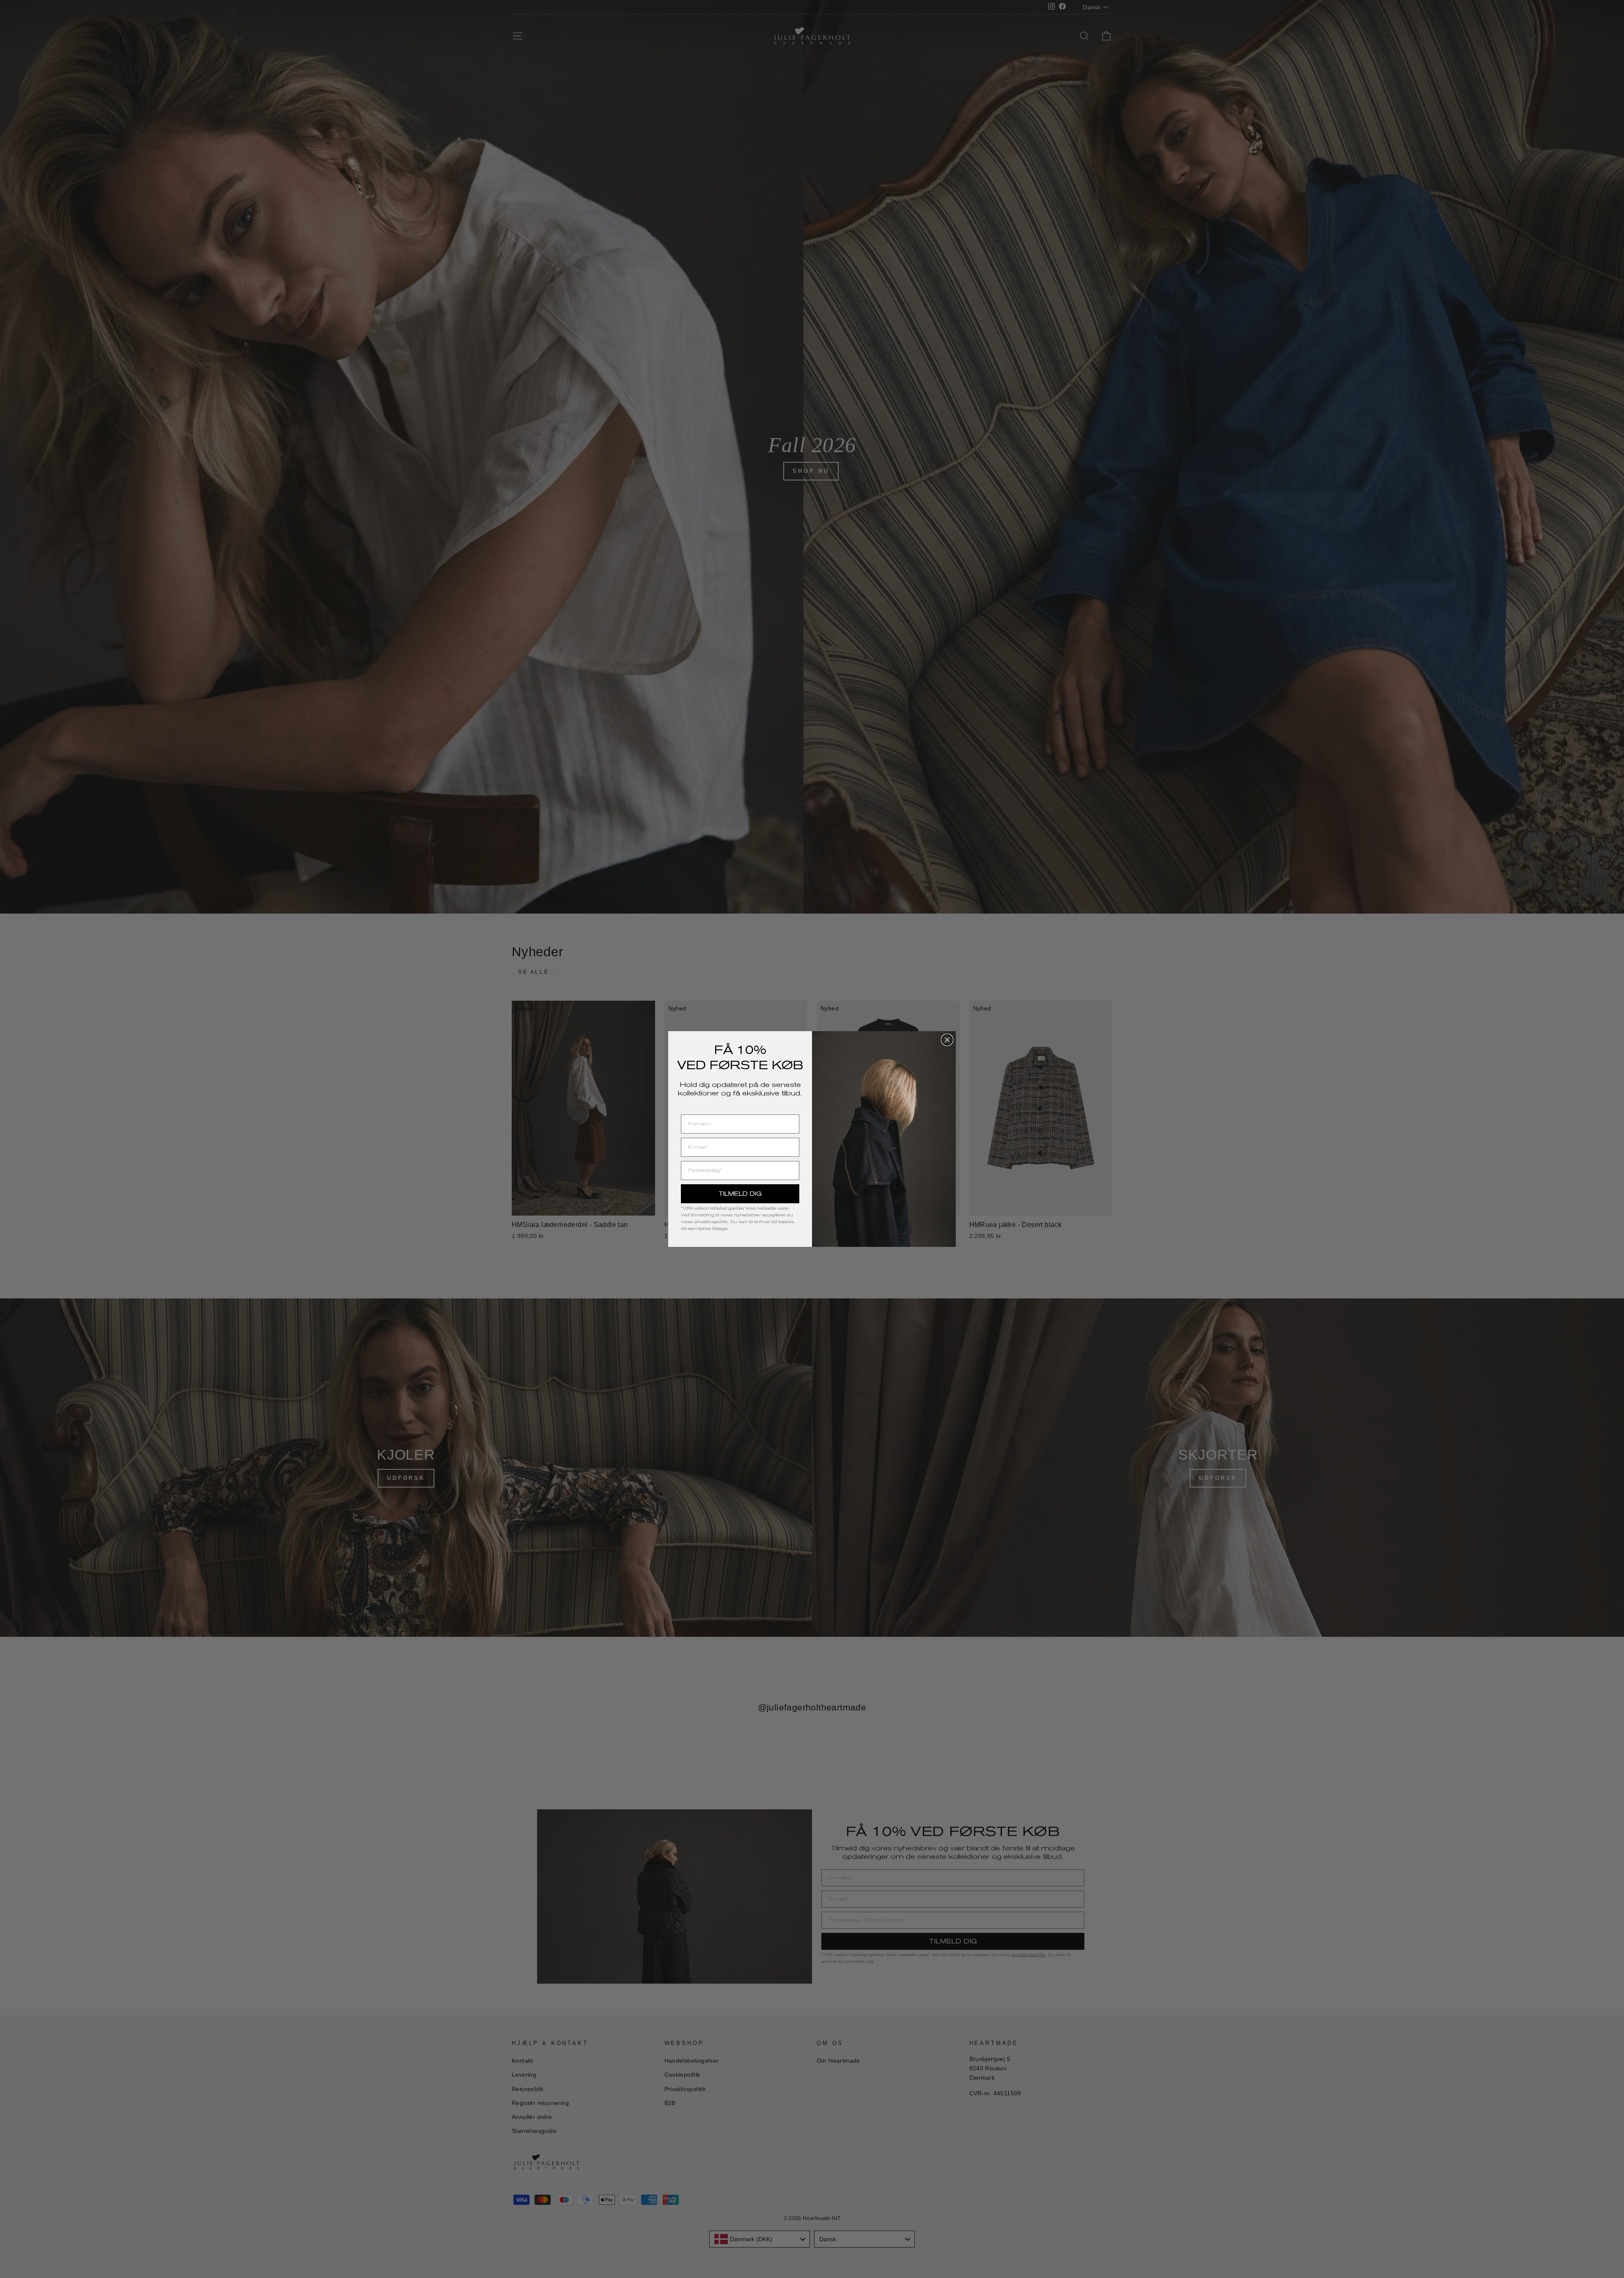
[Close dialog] (947, 1040)
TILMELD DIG (740, 1194)
